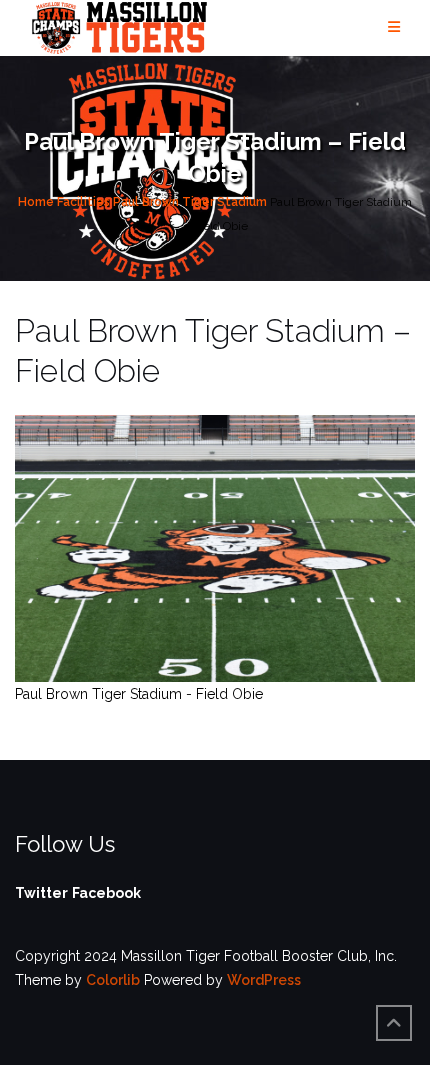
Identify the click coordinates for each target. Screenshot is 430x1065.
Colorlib (113, 980)
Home (36, 202)
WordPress (264, 980)
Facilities (83, 202)
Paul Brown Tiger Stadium (190, 202)
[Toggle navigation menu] (394, 27)
